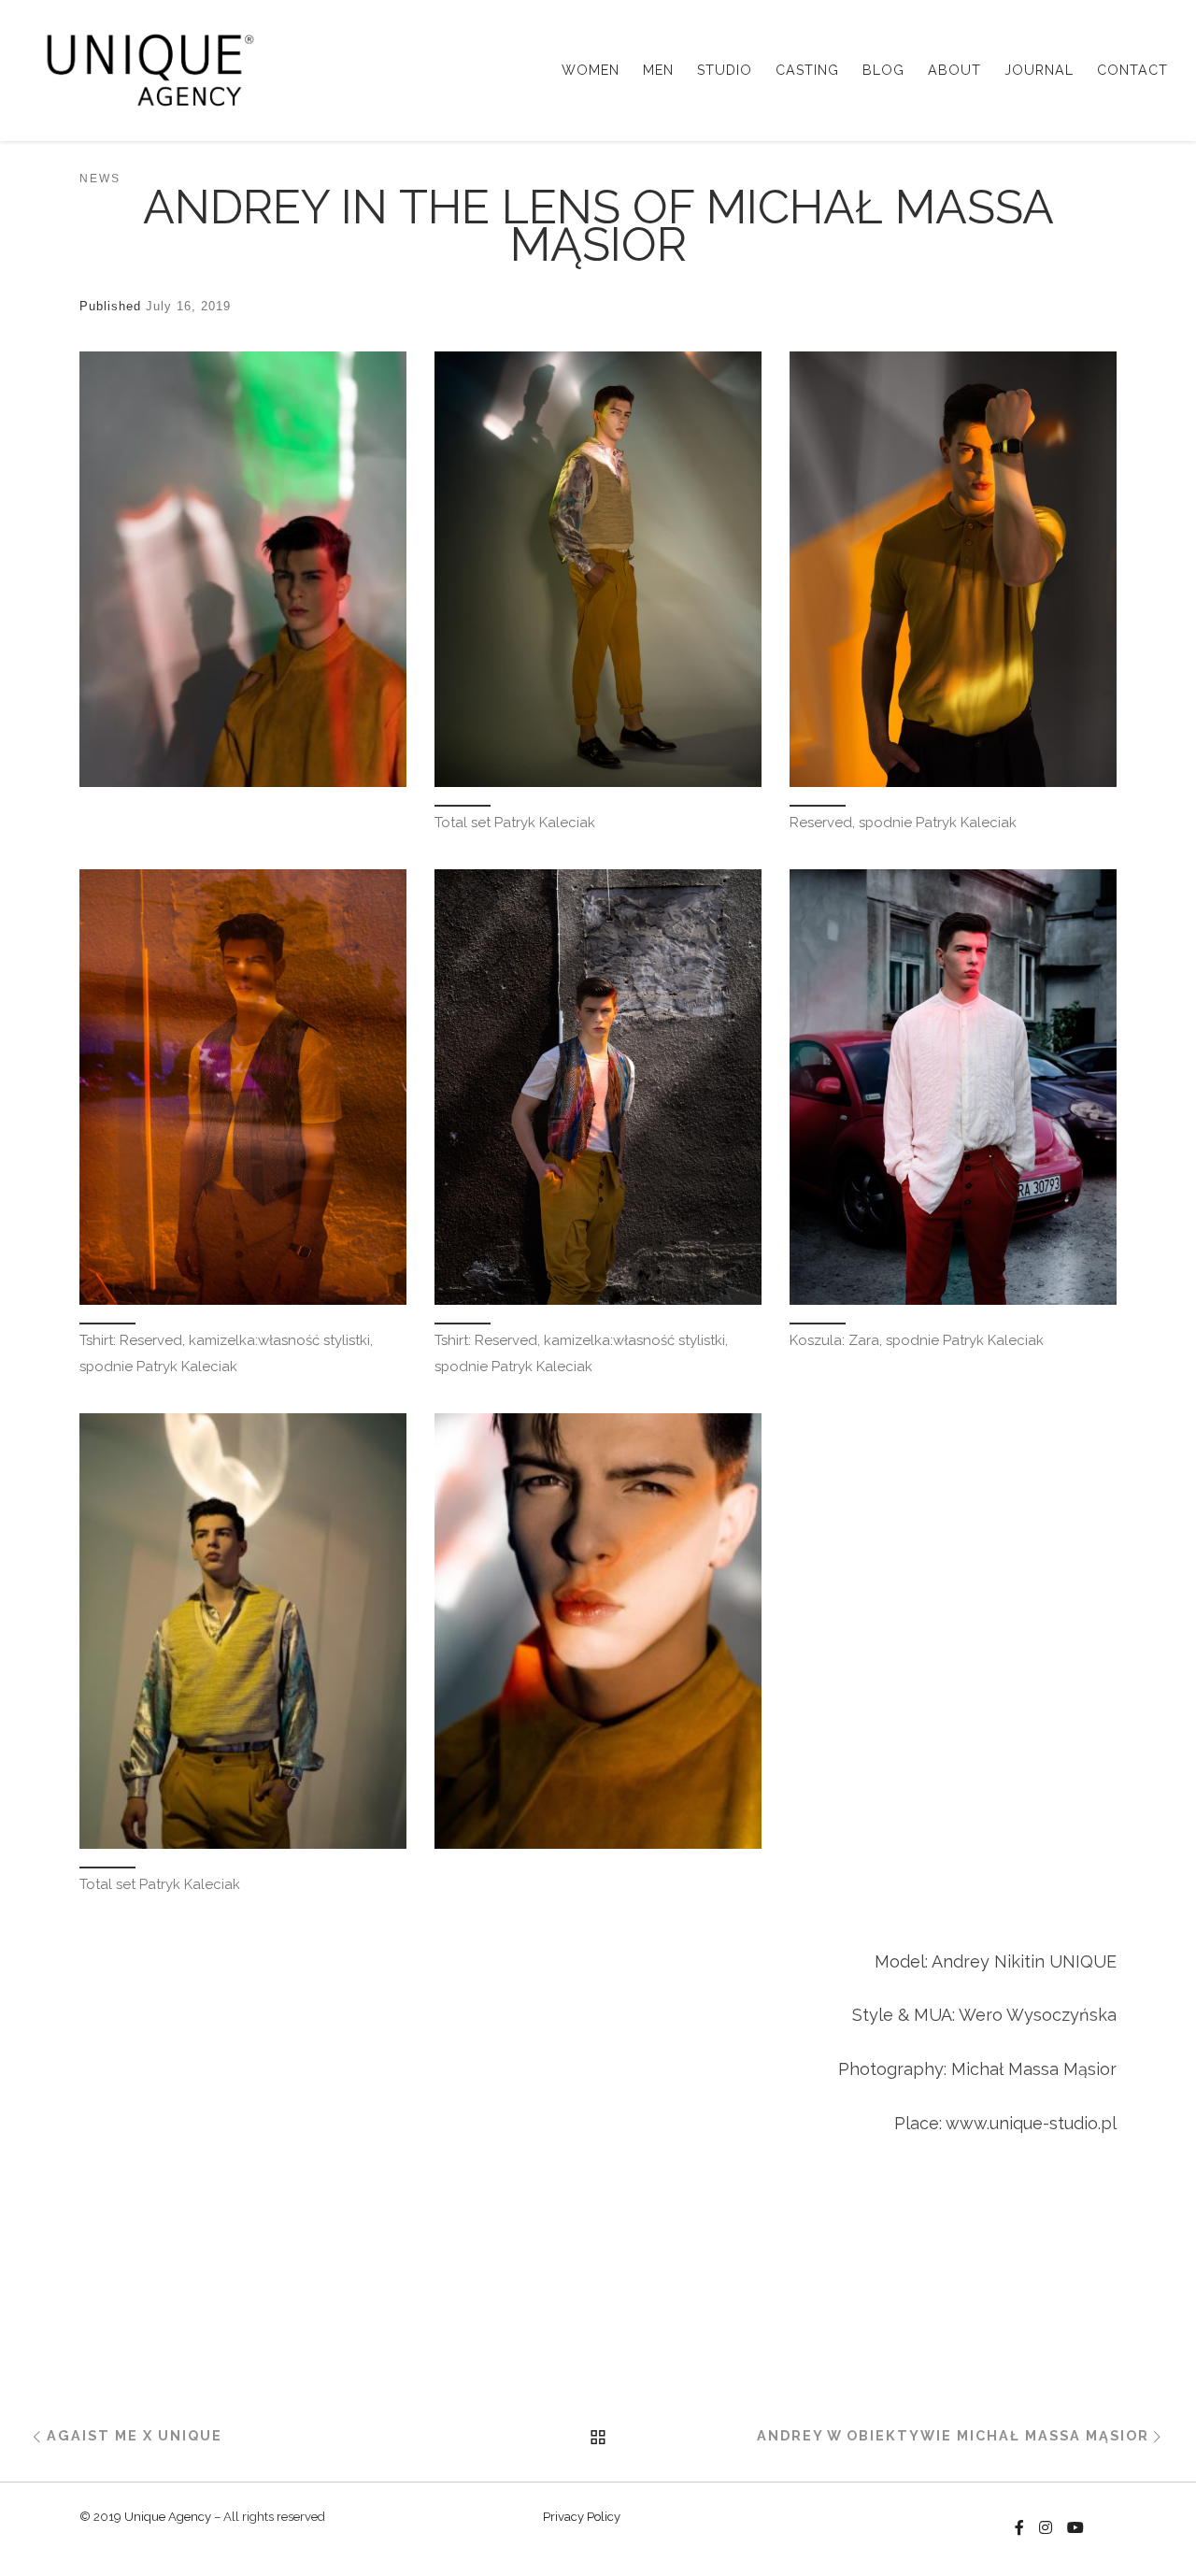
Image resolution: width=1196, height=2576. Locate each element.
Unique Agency (168, 2517)
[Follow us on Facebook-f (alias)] (1019, 2528)
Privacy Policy (582, 2517)
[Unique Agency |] (144, 67)
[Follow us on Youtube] (1075, 2528)
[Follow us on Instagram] (1046, 2528)
